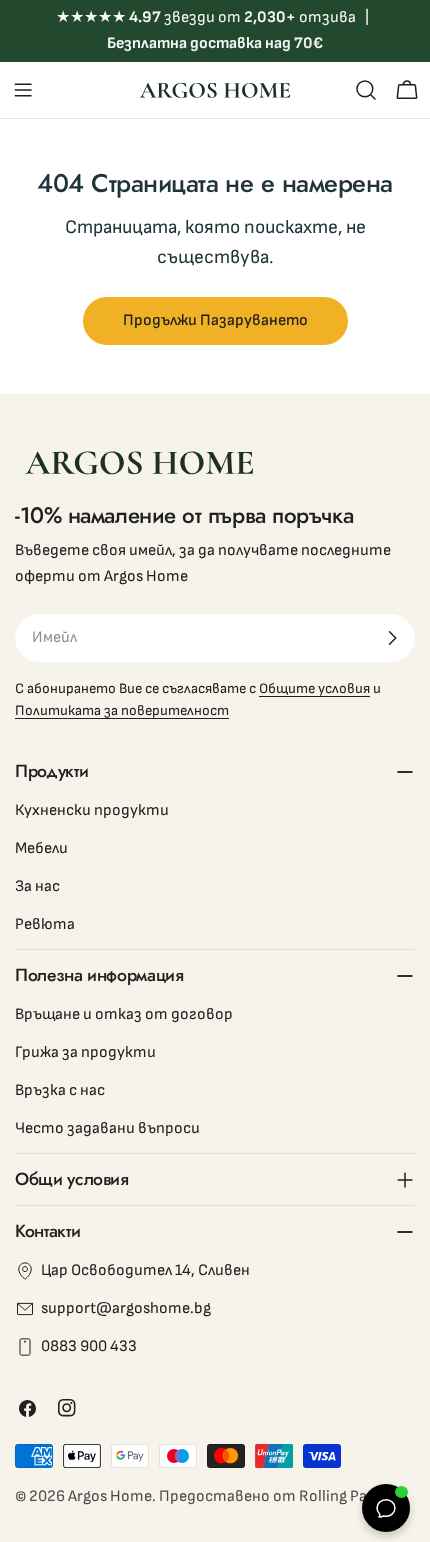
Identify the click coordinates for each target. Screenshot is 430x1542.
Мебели (41, 848)
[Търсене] (366, 90)
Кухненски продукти (92, 810)
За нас (37, 886)
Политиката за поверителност (122, 710)
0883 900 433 (89, 1346)
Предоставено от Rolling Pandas (279, 1496)
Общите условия (314, 688)
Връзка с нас (60, 1090)
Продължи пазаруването (215, 320)
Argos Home (110, 1496)
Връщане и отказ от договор (124, 1014)
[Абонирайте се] (392, 638)
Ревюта (45, 924)
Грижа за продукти (85, 1052)
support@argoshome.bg (126, 1308)
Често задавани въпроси (107, 1128)
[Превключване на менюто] (23, 90)
